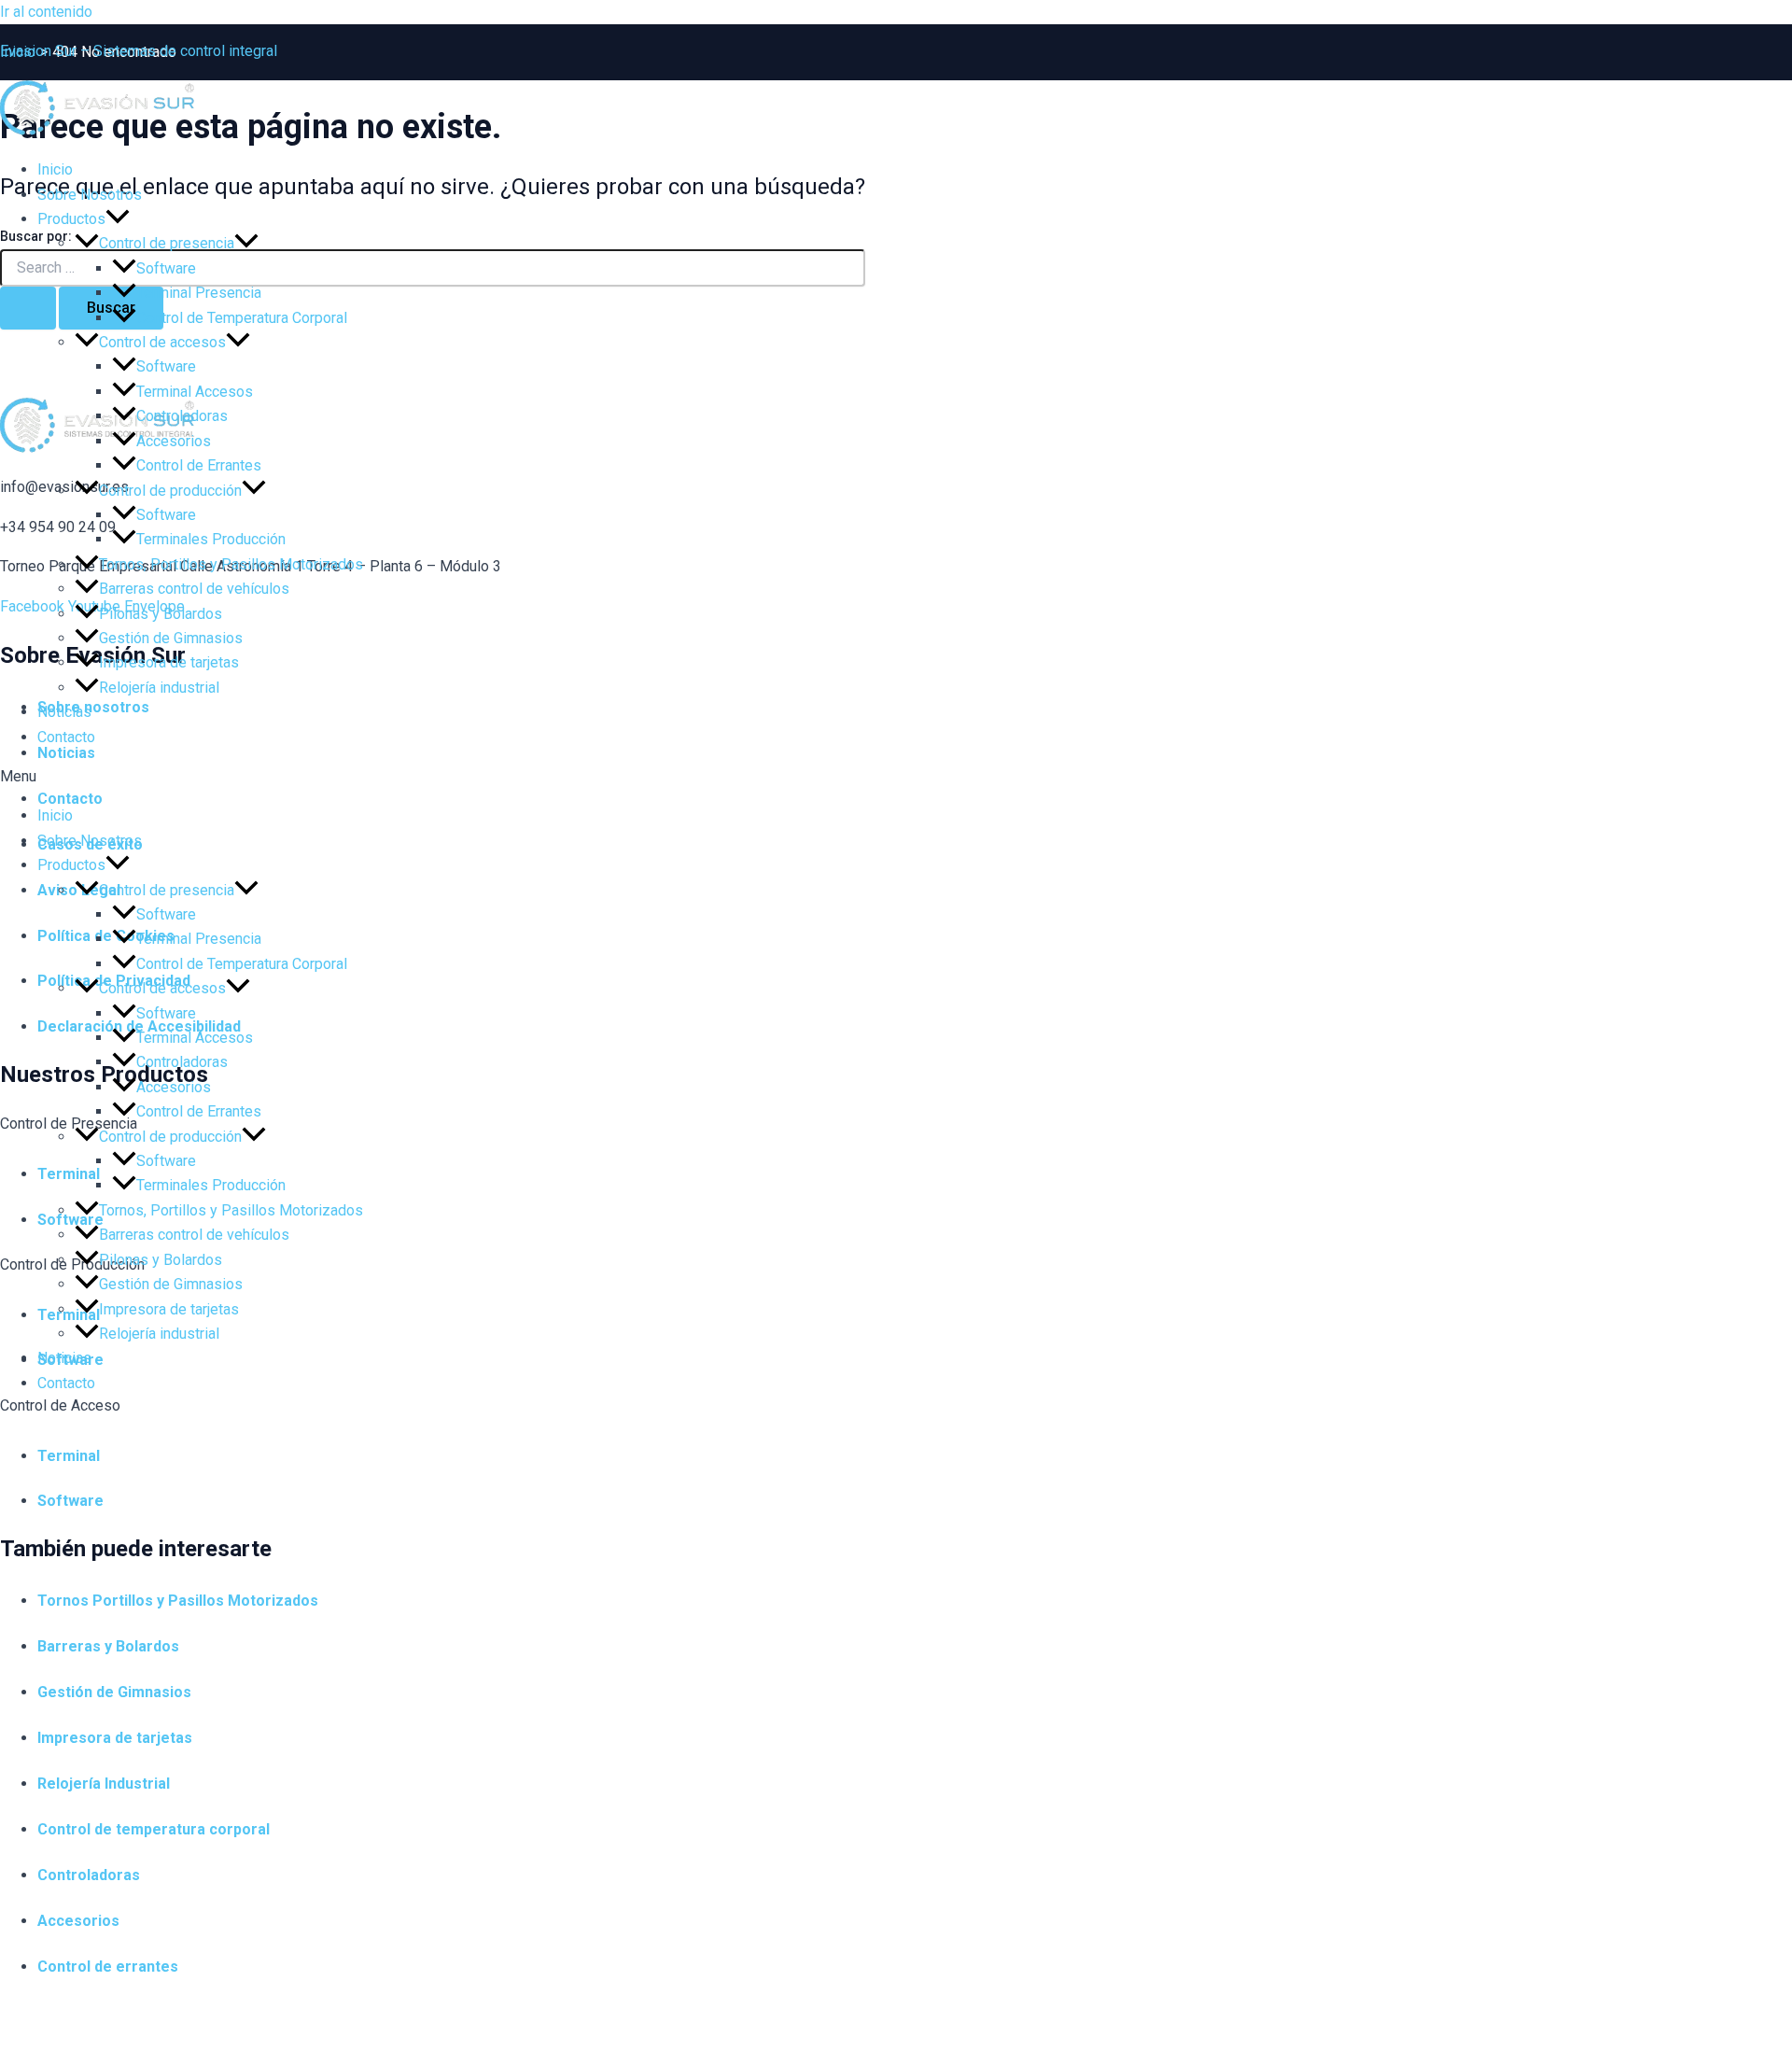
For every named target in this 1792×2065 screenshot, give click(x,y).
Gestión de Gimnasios (171, 638)
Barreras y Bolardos (108, 1646)
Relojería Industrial (104, 1784)
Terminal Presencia (199, 293)
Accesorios (174, 441)
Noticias (64, 712)
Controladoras (182, 416)
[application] (118, 219)
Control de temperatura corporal (154, 1829)
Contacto (66, 737)
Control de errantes (108, 1967)
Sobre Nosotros (90, 195)
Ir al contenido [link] (46, 12)
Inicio (55, 169)
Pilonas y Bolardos (161, 614)
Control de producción (170, 491)
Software (166, 268)
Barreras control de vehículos (194, 589)
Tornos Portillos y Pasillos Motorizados (178, 1601)
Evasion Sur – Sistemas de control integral (139, 51)
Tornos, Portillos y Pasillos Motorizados (231, 564)
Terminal (69, 1456)
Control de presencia (167, 243)
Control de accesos (162, 342)
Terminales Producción (211, 539)
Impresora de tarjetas (169, 662)
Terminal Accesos (195, 392)
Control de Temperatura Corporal (242, 318)
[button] (896, 777)
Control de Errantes (199, 465)
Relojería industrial (159, 688)
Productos (71, 219)
